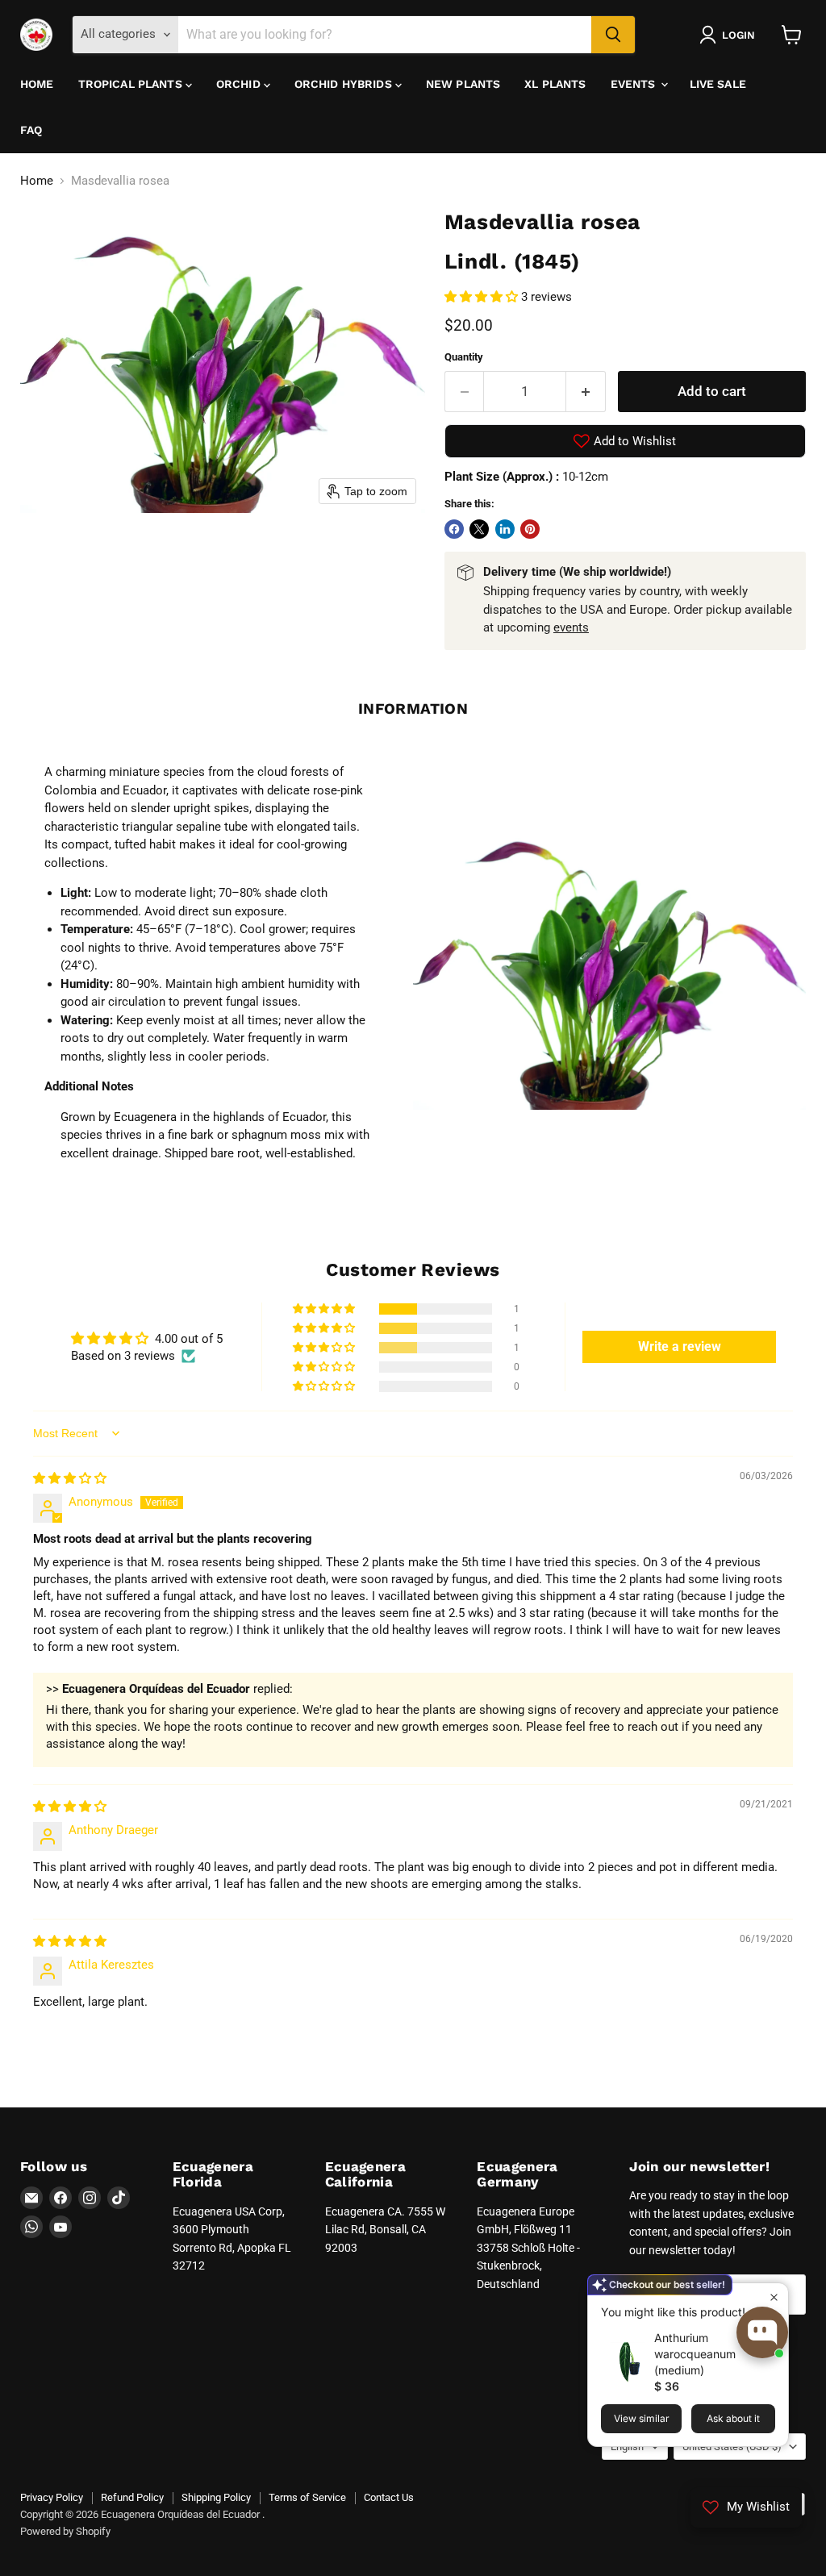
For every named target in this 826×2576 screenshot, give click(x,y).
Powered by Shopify (65, 2531)
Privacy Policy (52, 2497)
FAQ (31, 130)
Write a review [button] (680, 1346)
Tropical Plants (132, 84)
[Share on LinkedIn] (505, 529)
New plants (463, 84)
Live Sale (718, 84)
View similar (642, 2418)
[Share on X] (479, 529)
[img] (70, 1478)
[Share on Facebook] (454, 529)
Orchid (240, 84)
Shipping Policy (216, 2497)
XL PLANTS (555, 84)
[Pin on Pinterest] (530, 529)
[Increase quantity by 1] (586, 392)
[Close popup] (774, 2297)
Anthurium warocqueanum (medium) (695, 2354)
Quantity (464, 357)
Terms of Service (307, 2497)
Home (37, 84)
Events (635, 84)
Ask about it (733, 2418)
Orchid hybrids (345, 84)
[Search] (613, 35)
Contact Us (389, 2497)
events (571, 627)
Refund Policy (132, 2497)
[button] (730, 35)
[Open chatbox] (762, 2332)
